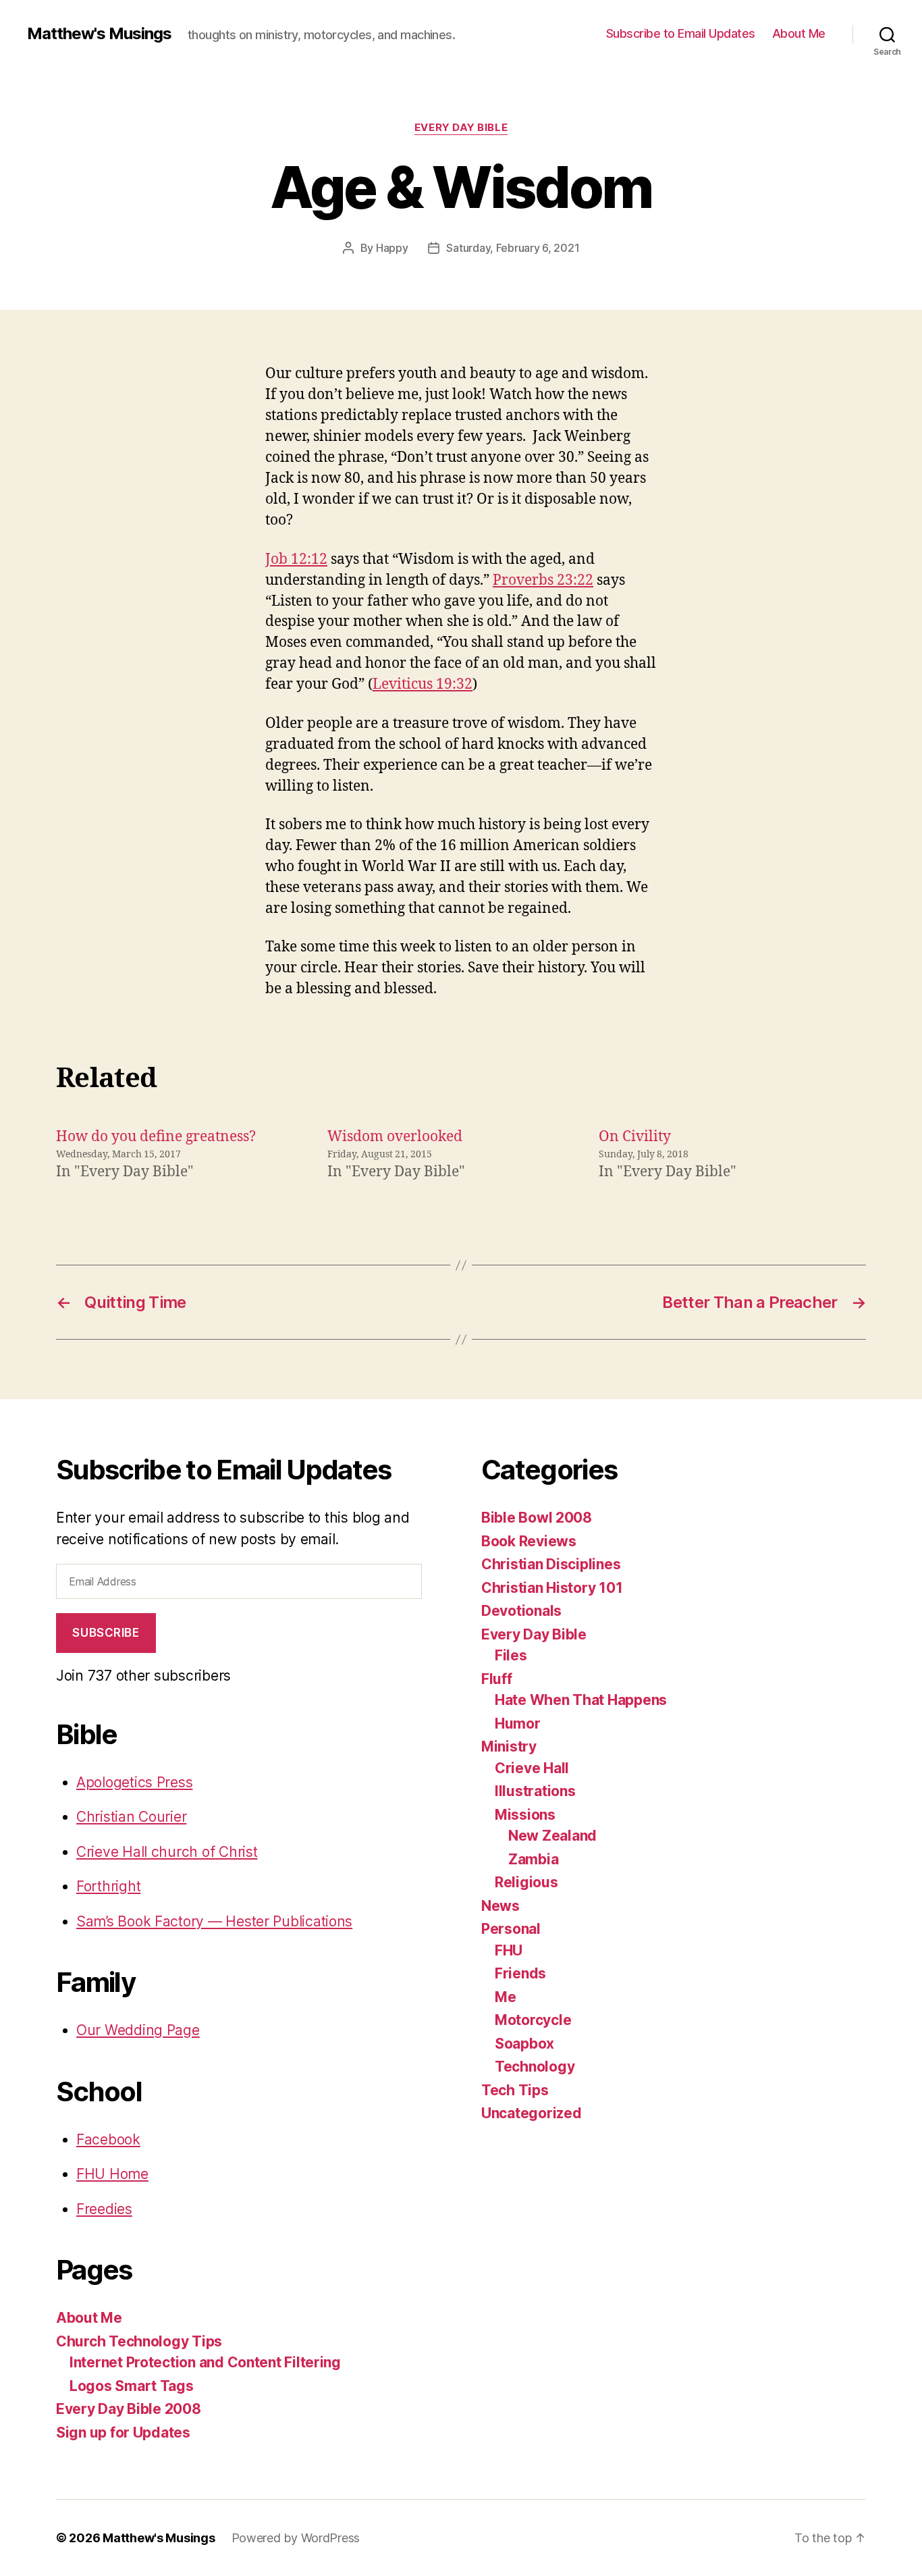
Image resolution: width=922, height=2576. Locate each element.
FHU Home (112, 2174)
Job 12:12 (296, 559)
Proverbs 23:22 (543, 580)
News (500, 1906)
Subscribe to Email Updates (681, 33)
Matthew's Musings (99, 34)
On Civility (635, 1137)
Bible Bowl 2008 (537, 1518)
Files (511, 1655)
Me (505, 1997)
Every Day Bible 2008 (129, 2409)
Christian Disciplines (551, 1564)
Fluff (497, 1679)
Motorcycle (533, 2020)
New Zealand (552, 1836)
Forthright (108, 1886)
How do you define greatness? (156, 1137)
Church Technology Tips (139, 2341)
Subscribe (106, 1633)
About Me (799, 33)
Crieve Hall (532, 1768)
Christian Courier (131, 1817)
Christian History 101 (552, 1588)
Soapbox (524, 2044)
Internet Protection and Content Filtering (205, 2362)
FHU (509, 1950)
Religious (526, 1882)
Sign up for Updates (123, 2433)
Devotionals (521, 1611)
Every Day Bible (461, 128)
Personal (511, 1929)
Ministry (509, 1746)
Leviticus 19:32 (423, 684)
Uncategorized (532, 2113)
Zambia (533, 1859)
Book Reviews (529, 1541)
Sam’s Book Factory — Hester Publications (214, 1921)
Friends (520, 1973)
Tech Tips (515, 2090)
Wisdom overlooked (395, 1137)
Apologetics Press (134, 1782)
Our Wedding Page (138, 2030)
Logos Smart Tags (132, 2386)
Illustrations (535, 1791)
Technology (535, 2067)
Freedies (104, 2209)
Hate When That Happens (581, 1700)
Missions (525, 1815)
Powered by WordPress (296, 2538)
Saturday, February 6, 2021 (513, 248)
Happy (392, 248)
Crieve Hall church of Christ (167, 1852)
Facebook (108, 2139)
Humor (518, 1724)
